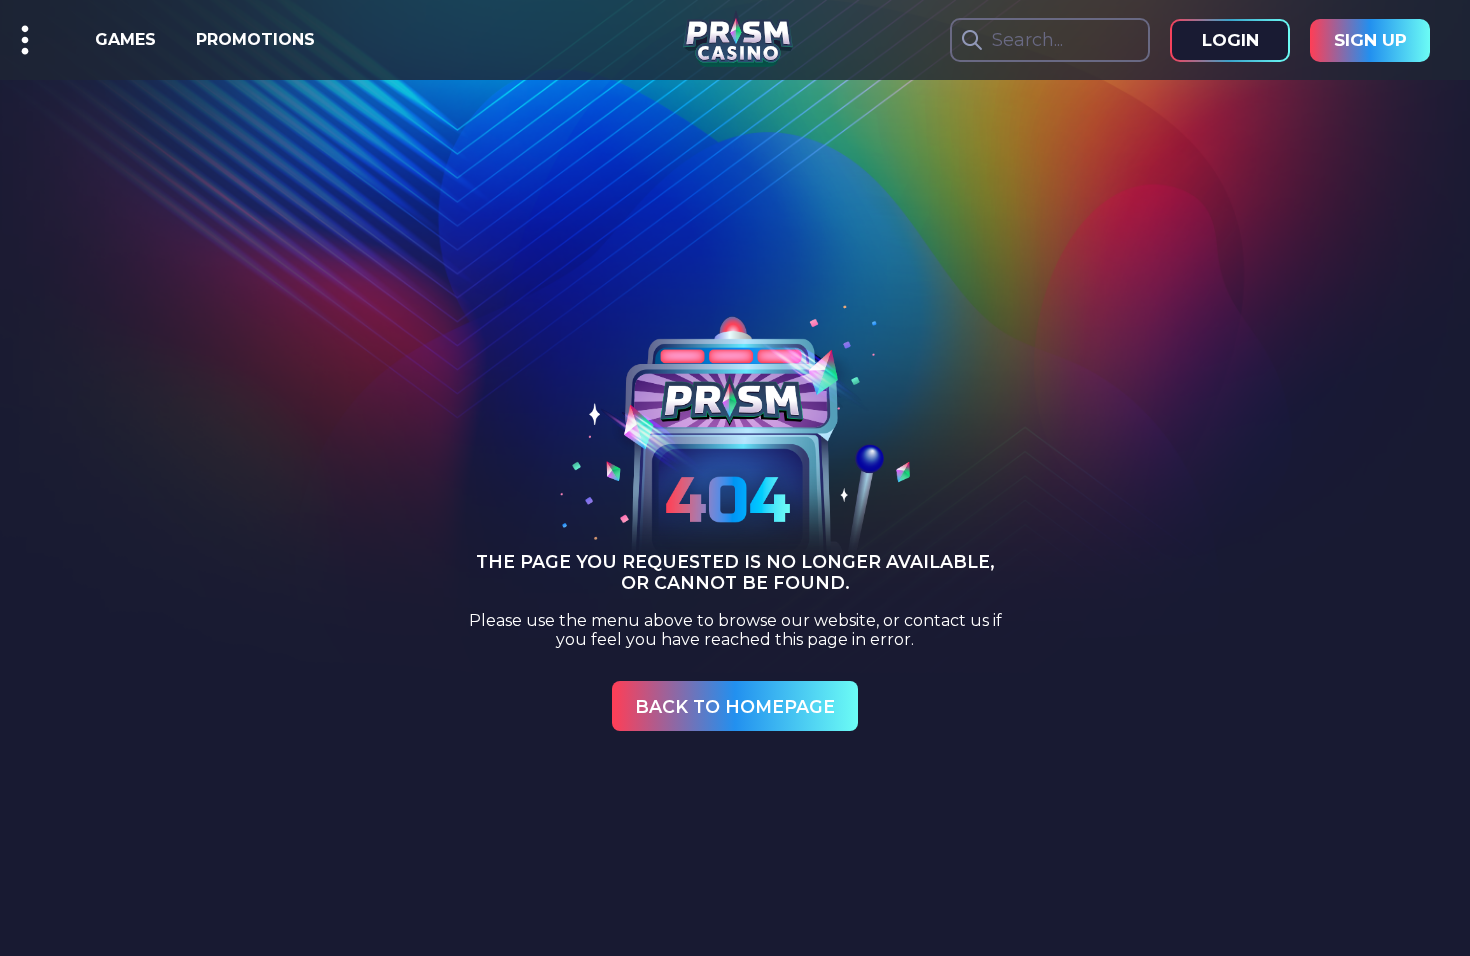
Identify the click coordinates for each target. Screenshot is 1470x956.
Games (125, 39)
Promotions (255, 39)
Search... (1027, 40)
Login (1230, 40)
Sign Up (1370, 40)
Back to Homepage (735, 706)
